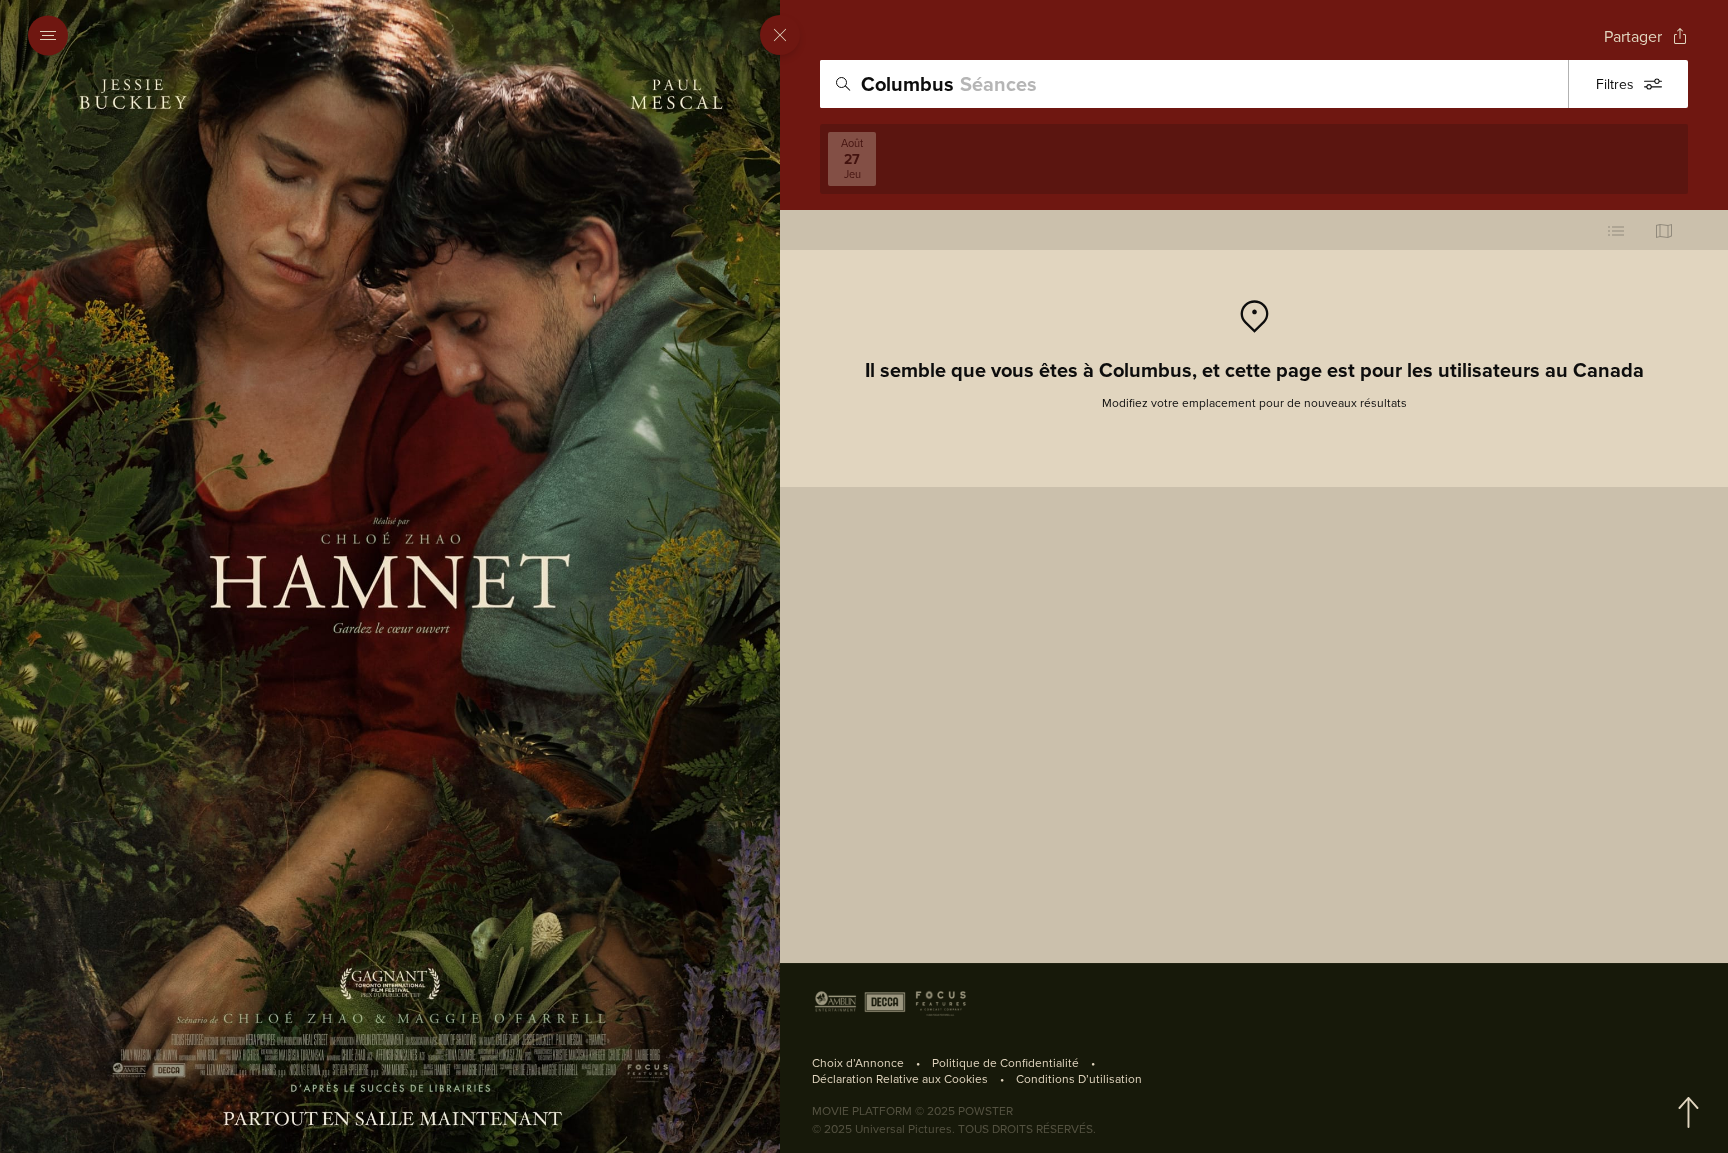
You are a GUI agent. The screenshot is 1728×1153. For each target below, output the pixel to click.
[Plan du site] (1664, 230)
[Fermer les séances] (780, 35)
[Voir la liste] (1616, 230)
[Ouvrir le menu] (54, 36)
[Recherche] (843, 84)
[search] (1194, 84)
